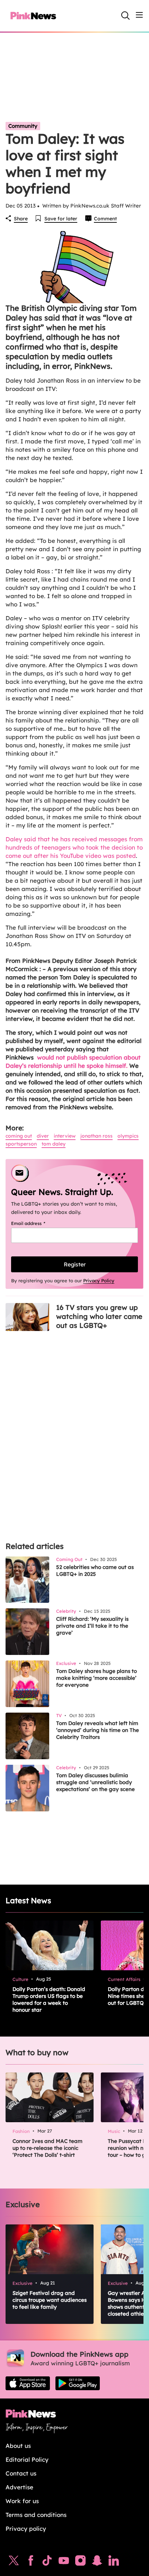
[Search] (125, 16)
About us (18, 2446)
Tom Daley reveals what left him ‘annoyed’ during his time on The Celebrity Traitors (98, 1730)
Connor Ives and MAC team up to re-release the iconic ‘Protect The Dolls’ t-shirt (47, 2148)
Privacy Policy (99, 1281)
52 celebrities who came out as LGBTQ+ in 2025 (95, 1571)
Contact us (21, 2473)
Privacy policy (26, 2529)
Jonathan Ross (97, 1136)
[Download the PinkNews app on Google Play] (78, 2383)
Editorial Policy (27, 2459)
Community (23, 126)
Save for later (61, 219)
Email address (37, 1223)
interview (65, 1136)
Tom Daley (54, 1144)
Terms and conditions (36, 2515)
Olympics (128, 1136)
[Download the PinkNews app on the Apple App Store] (28, 2383)
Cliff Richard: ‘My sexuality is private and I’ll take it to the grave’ (92, 1626)
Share (21, 219)
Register (75, 1264)
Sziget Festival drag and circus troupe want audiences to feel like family (50, 2300)
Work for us (22, 2501)
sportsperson (21, 1144)
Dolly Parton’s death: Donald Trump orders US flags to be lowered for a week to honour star (49, 1999)
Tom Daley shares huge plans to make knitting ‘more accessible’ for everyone (97, 1678)
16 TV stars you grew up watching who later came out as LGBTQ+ (99, 1316)
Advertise (19, 2487)
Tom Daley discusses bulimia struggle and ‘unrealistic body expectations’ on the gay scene (95, 1782)
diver (43, 1136)
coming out (19, 1136)
